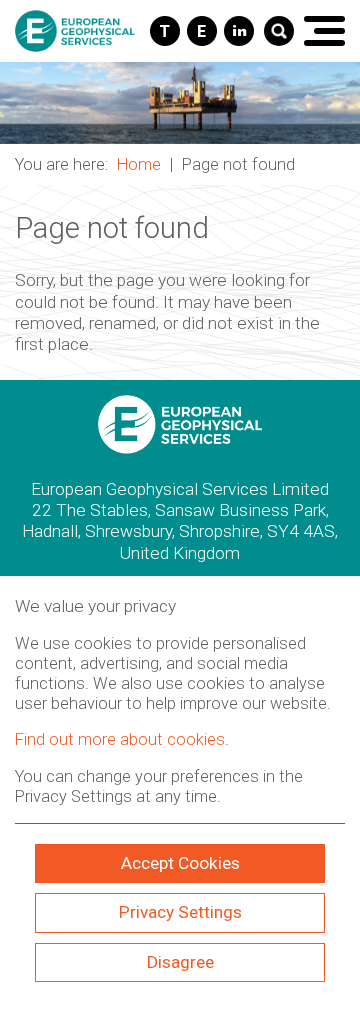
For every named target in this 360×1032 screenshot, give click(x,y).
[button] (180, 103)
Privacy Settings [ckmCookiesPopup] (180, 912)
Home (139, 164)
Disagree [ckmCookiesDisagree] (180, 962)
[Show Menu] (324, 31)
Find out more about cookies (120, 739)
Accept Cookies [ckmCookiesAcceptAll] (180, 863)
